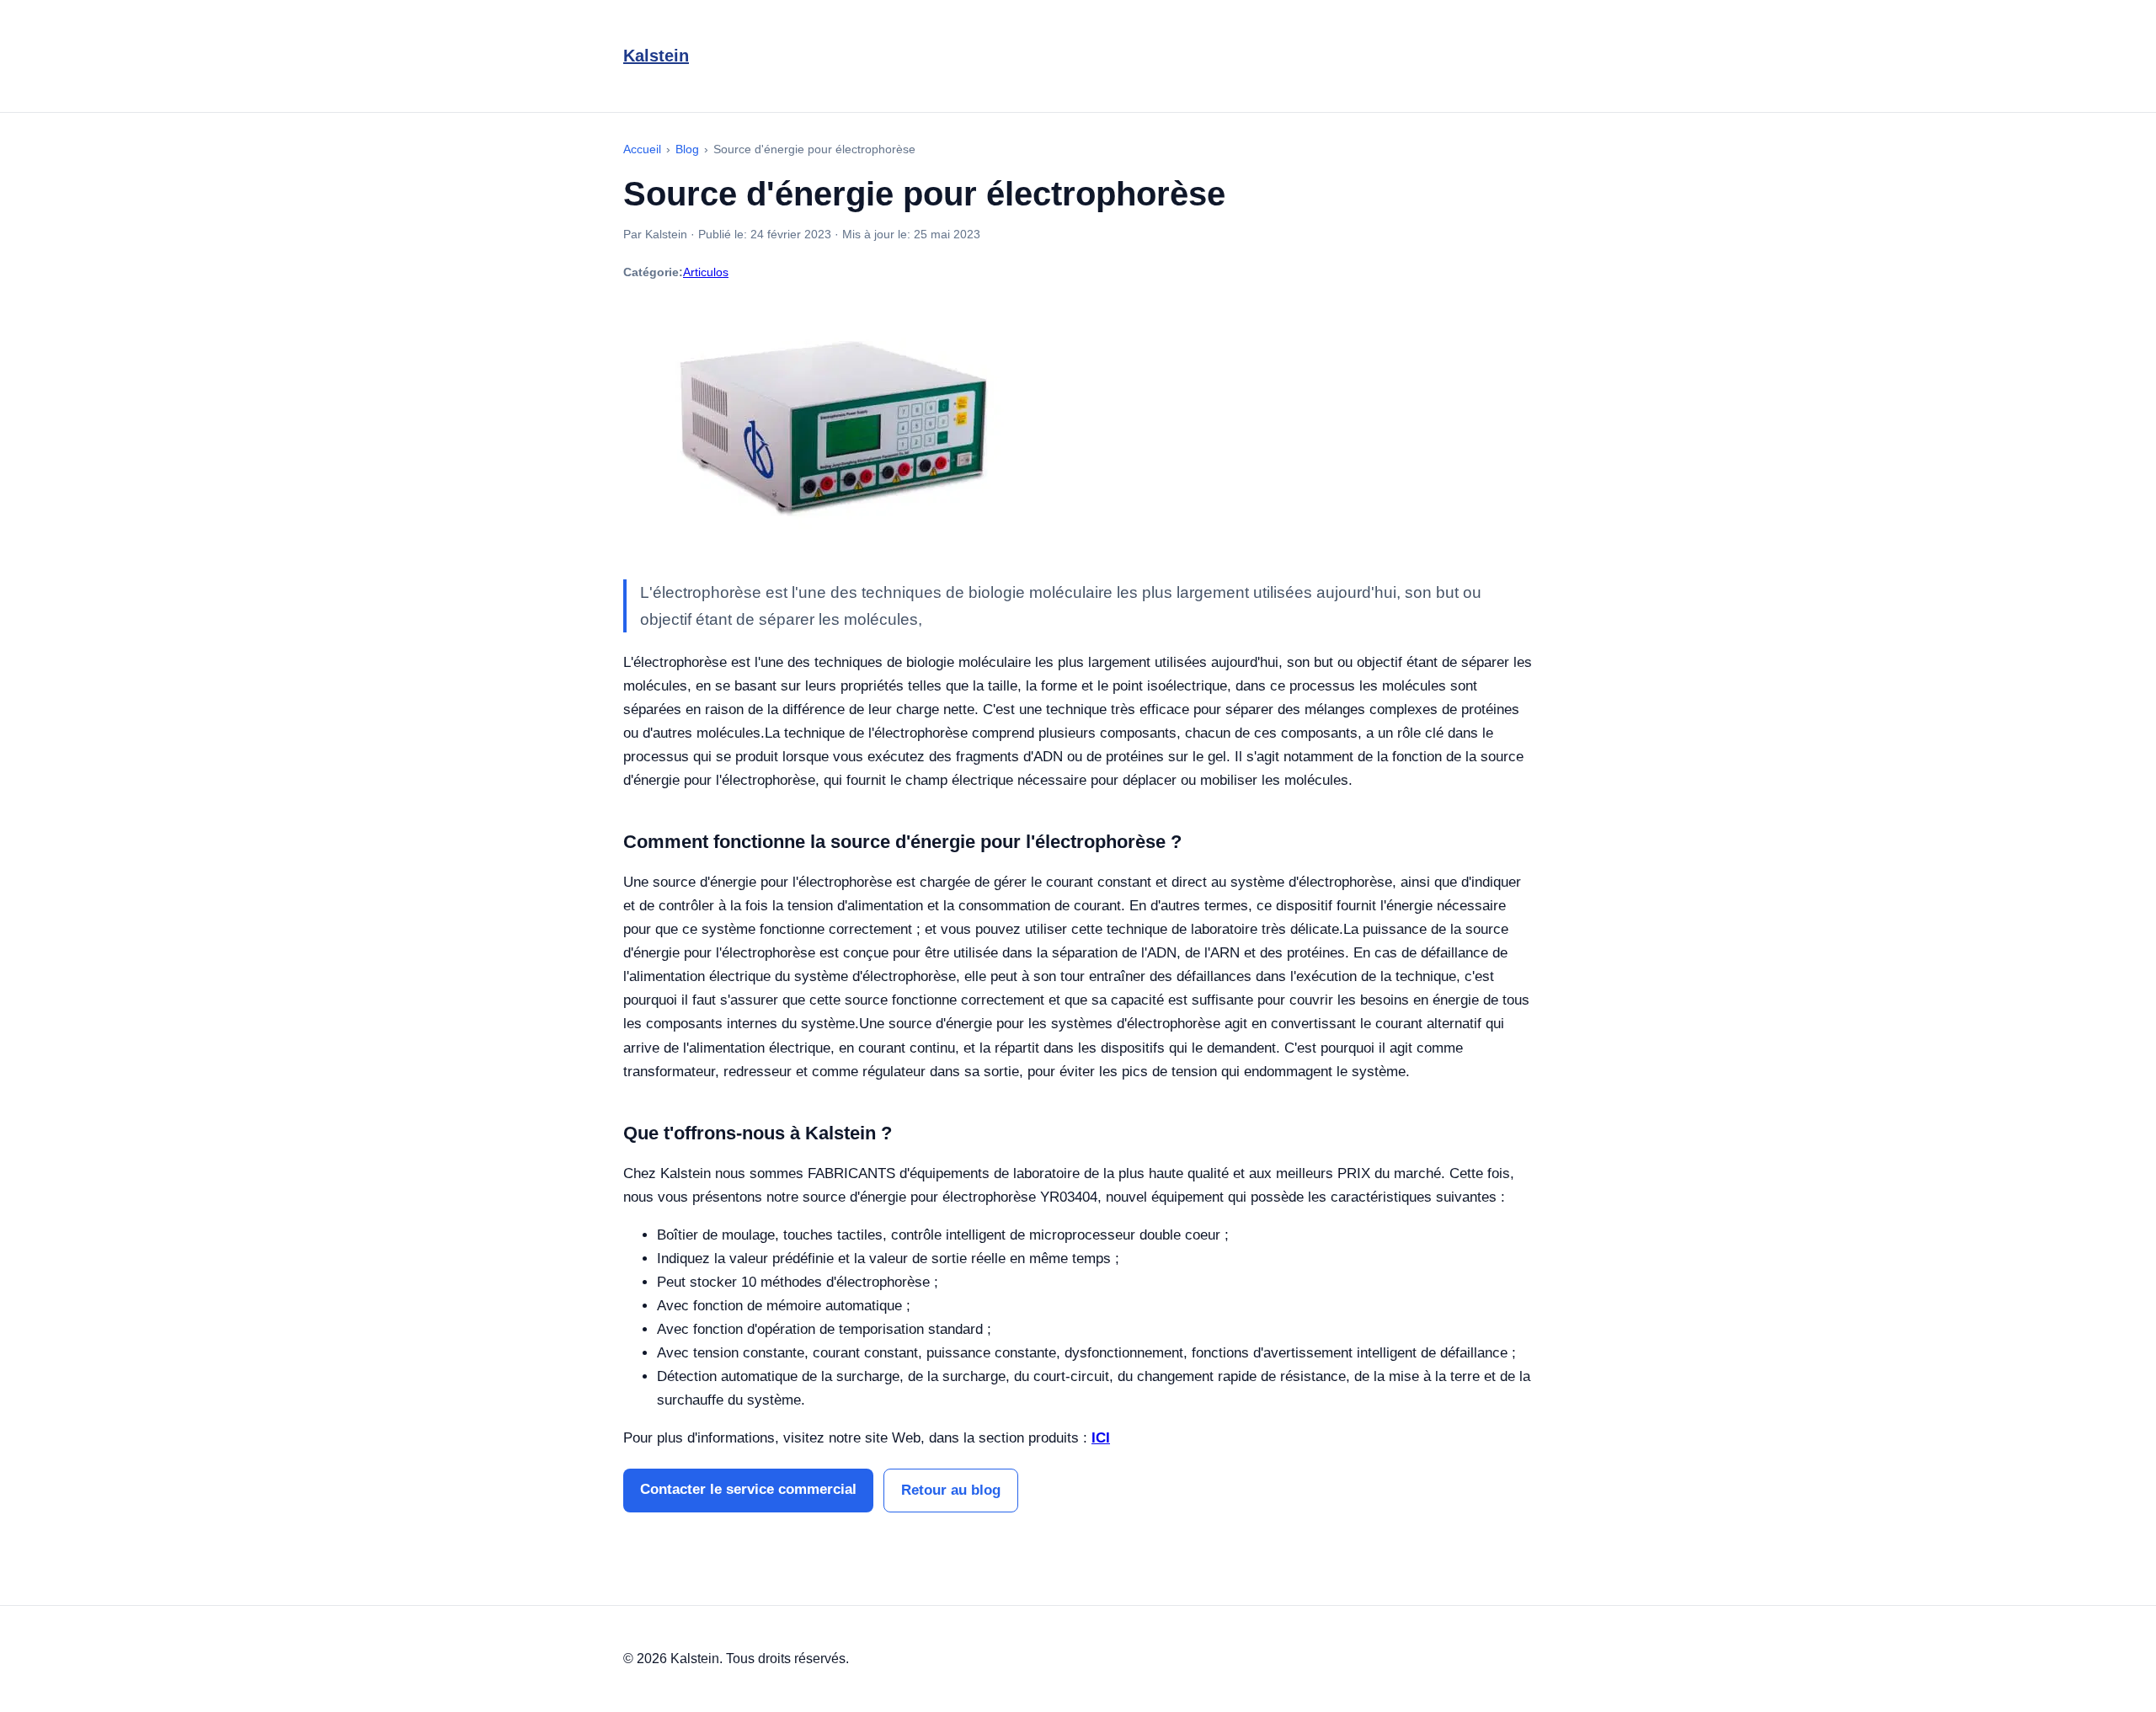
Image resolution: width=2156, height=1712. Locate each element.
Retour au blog (951, 1490)
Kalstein (656, 56)
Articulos (706, 272)
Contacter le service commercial (748, 1489)
